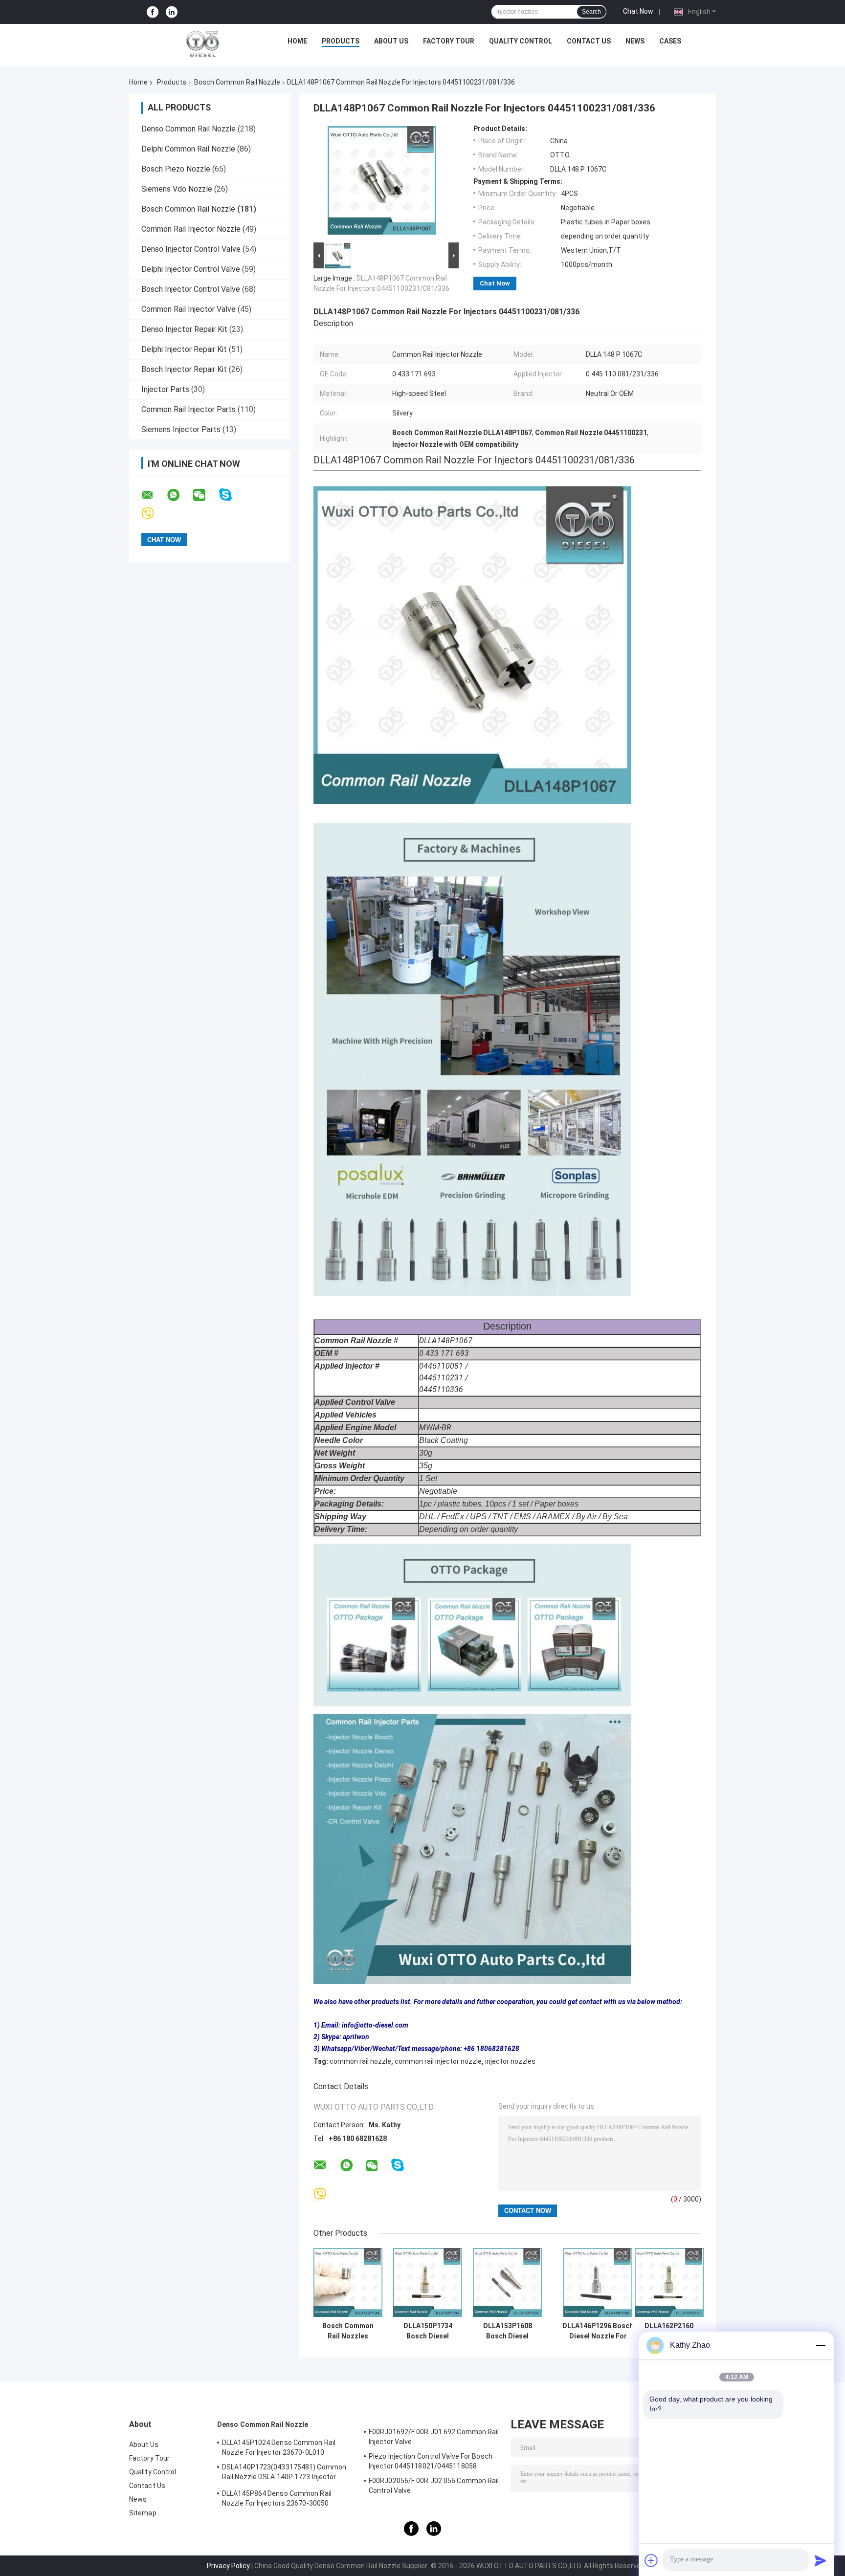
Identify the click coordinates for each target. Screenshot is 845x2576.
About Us (391, 41)
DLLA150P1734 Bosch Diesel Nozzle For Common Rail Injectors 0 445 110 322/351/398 (428, 2331)
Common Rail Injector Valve (189, 309)
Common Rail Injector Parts (189, 409)
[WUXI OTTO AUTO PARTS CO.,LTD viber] (154, 514)
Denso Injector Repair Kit (184, 329)
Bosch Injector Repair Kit (184, 369)
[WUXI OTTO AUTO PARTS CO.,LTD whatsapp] (179, 495)
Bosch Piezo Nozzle (176, 169)
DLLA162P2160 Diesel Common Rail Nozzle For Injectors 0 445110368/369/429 (669, 2331)
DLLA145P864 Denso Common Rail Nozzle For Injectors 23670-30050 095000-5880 (277, 2500)
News (635, 41)
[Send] (821, 2560)
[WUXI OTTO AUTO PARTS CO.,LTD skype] (232, 495)
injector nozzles (510, 2061)
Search (591, 12)
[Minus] (821, 2345)
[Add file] (651, 2560)
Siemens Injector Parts (181, 429)
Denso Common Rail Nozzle (189, 129)
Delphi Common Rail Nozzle (188, 149)
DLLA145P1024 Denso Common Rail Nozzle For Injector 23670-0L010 (279, 2447)
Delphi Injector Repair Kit (184, 349)
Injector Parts (165, 389)
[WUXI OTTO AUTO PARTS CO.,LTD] (203, 44)
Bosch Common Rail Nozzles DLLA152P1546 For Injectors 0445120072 (348, 2331)
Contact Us (589, 41)
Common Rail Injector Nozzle (191, 229)
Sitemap (143, 2513)
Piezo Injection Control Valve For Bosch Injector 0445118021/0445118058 (431, 2461)
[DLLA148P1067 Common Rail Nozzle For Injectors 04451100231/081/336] (382, 182)
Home (297, 41)
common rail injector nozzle (438, 2061)
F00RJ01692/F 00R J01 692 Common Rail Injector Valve (434, 2437)
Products (341, 41)
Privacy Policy (228, 2566)
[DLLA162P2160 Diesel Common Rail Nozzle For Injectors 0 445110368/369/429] (669, 2282)
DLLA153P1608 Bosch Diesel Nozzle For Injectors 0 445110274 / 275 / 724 (507, 2331)
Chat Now (638, 11)
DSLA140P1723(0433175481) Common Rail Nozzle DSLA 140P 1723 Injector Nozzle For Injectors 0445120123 (284, 2473)
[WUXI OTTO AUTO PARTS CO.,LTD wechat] (205, 495)
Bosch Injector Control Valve (191, 289)
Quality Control (521, 41)
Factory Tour (449, 41)
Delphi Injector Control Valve (191, 269)
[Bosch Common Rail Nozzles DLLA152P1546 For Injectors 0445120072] (348, 2282)
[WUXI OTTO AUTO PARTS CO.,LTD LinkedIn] (172, 12)
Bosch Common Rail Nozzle (237, 82)
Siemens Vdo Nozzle (177, 189)
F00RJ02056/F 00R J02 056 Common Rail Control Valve (434, 2486)
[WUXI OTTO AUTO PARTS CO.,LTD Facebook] (153, 12)
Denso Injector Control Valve (191, 249)
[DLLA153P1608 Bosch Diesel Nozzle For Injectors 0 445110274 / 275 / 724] (507, 2282)
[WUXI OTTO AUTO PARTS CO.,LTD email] (154, 495)
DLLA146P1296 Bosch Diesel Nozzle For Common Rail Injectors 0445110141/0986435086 (598, 2331)
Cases (670, 41)
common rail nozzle (360, 2061)
